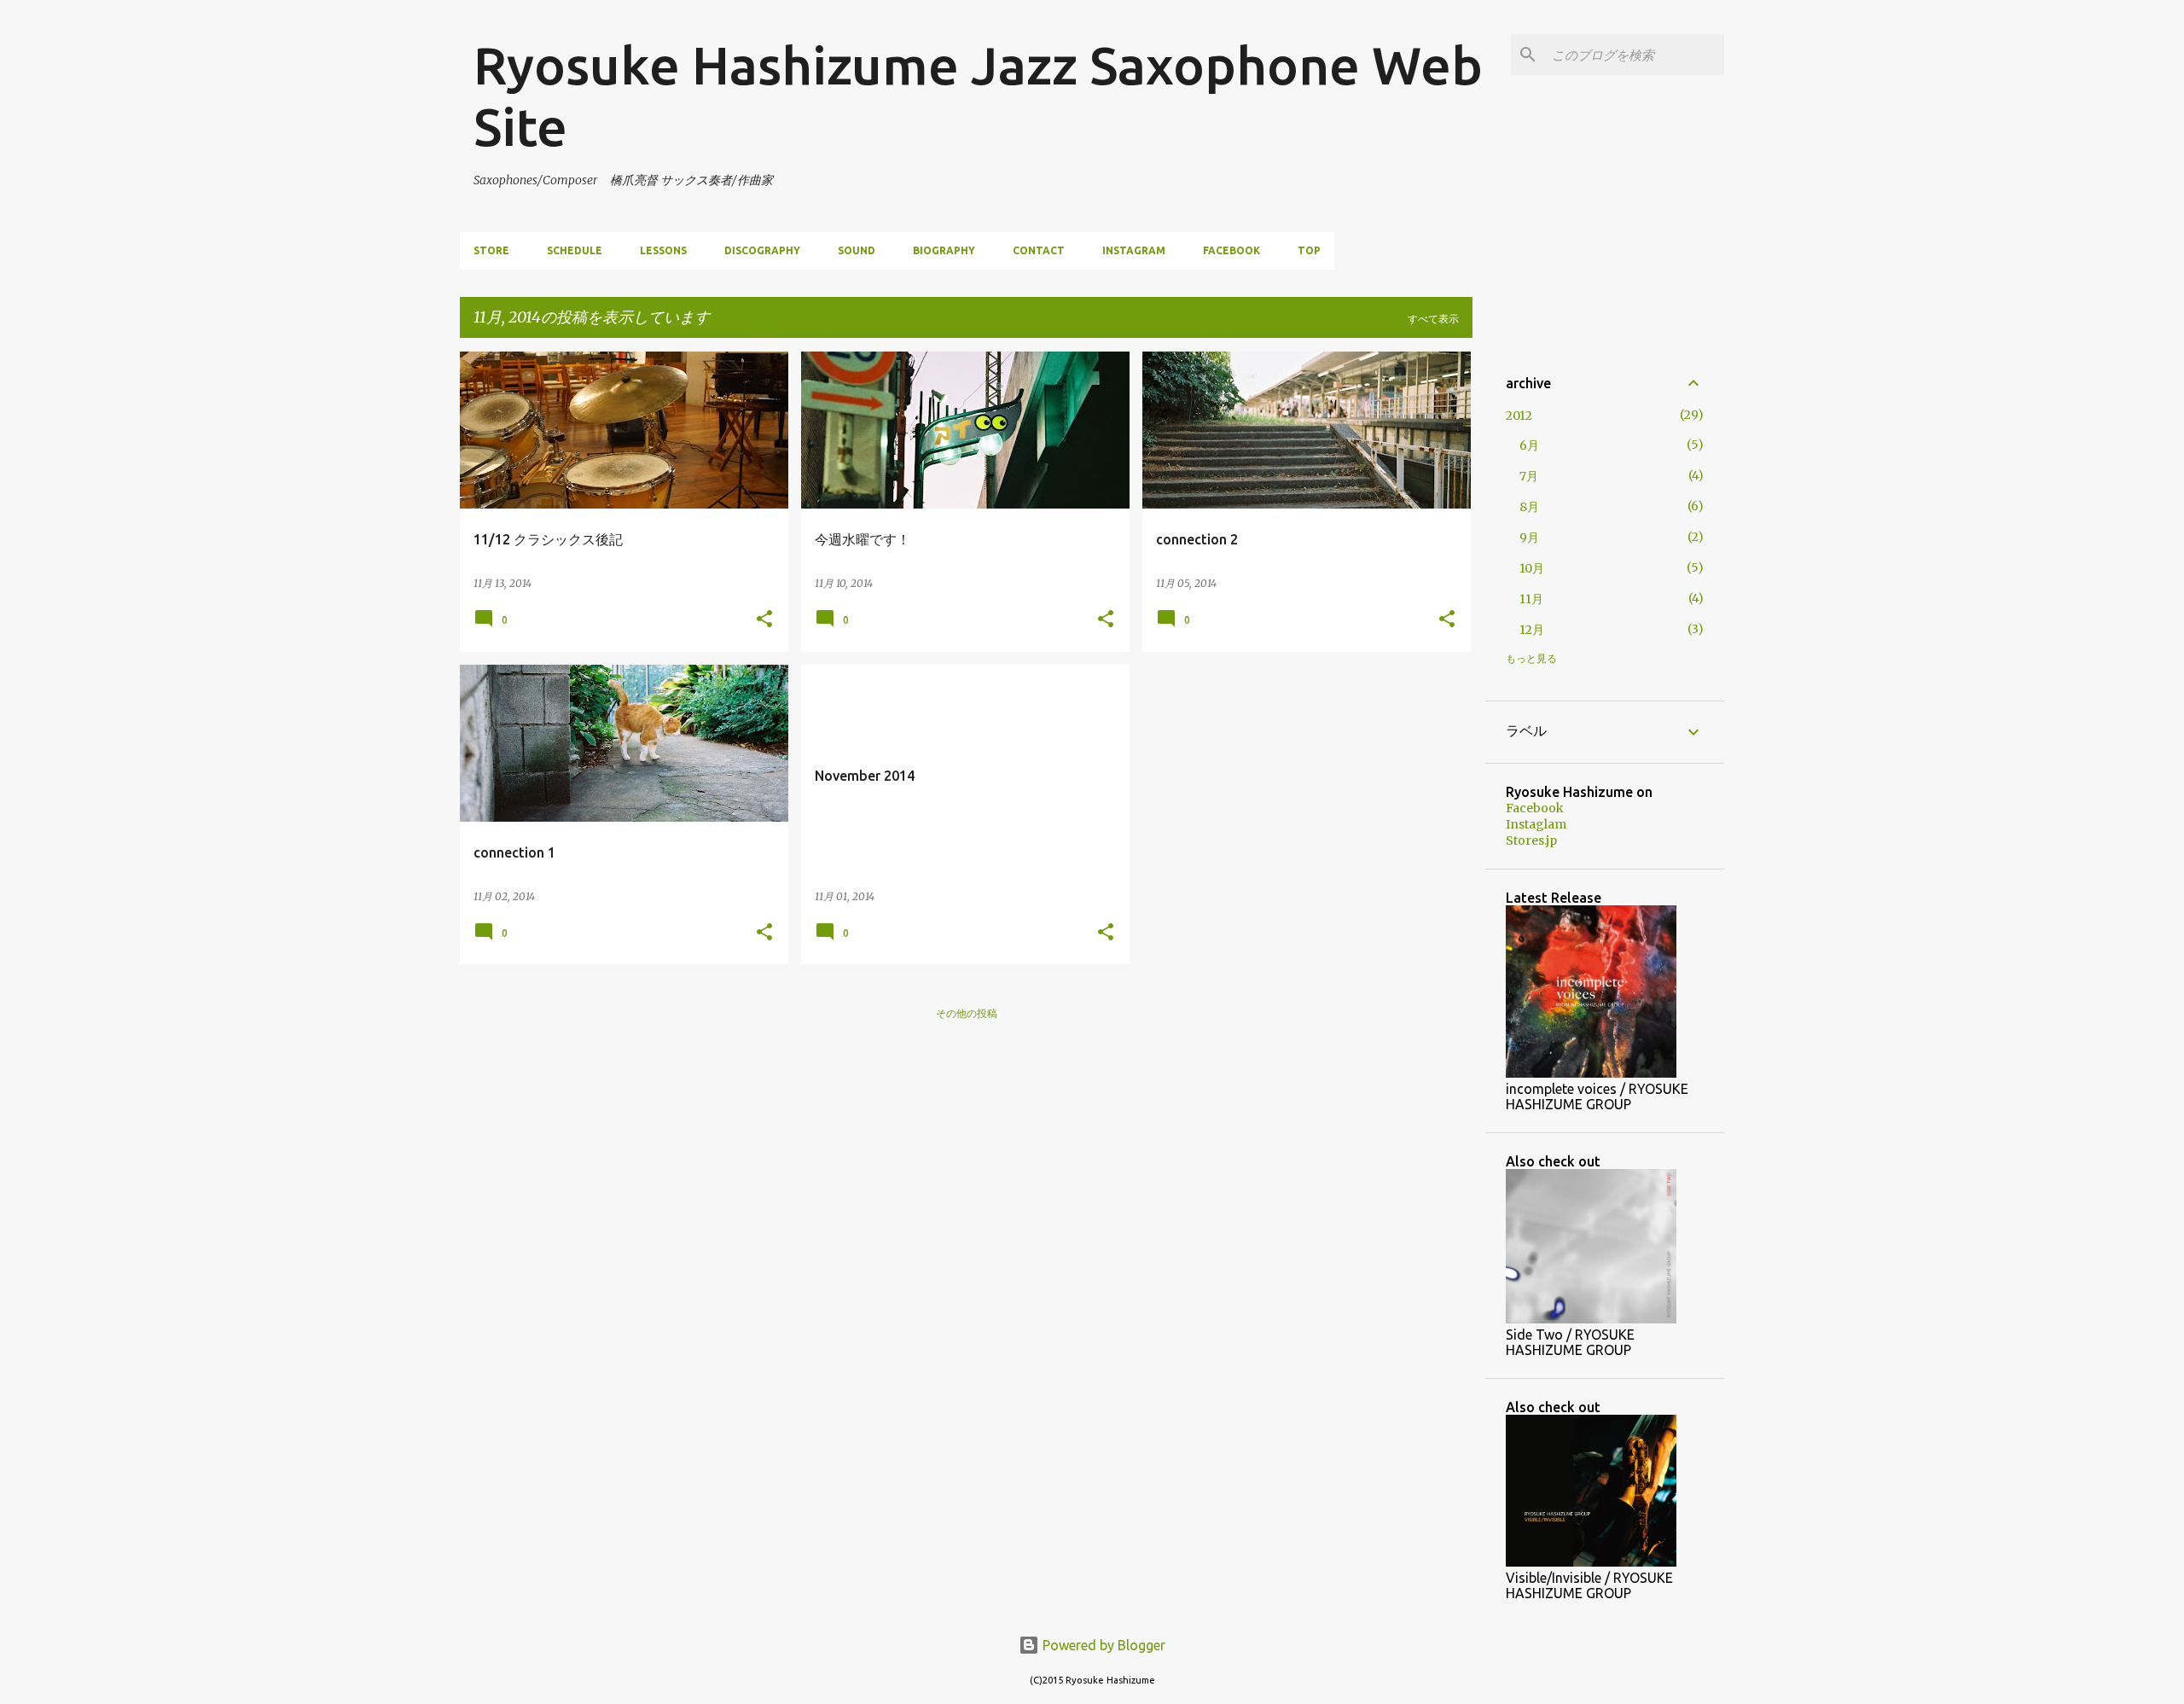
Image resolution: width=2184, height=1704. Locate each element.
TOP (1309, 250)
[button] (764, 620)
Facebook (1231, 250)
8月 (1529, 507)
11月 (1531, 599)
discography (762, 250)
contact (1039, 250)
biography (944, 250)
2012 (1519, 416)
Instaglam (1536, 824)
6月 (1529, 445)
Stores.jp (1531, 840)
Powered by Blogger (1102, 1645)
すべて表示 (1433, 319)
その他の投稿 (967, 1013)
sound (857, 250)
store (491, 250)
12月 (1532, 630)
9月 (1529, 538)
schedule (575, 250)
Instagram (1134, 250)
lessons (663, 250)
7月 (1529, 476)
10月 (1532, 568)
